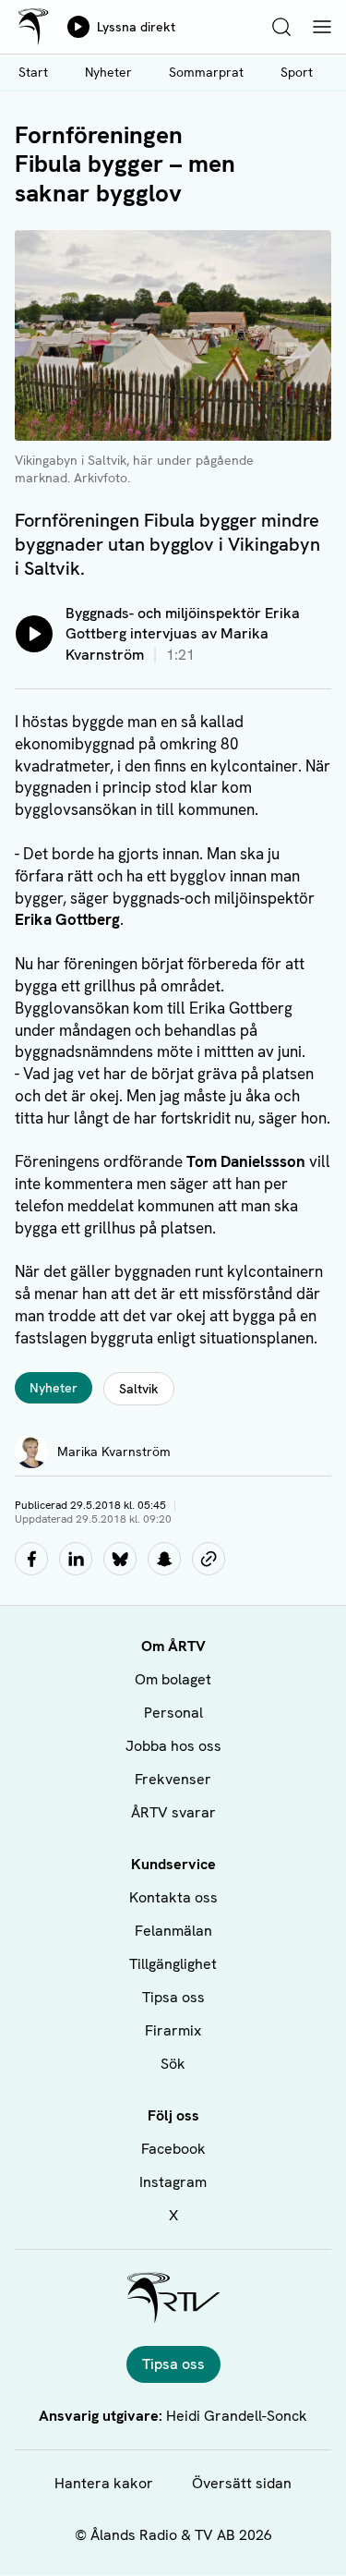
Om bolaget (173, 1679)
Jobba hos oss (173, 1746)
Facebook (173, 2149)
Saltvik (139, 1389)
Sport (297, 72)
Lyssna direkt (136, 27)
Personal (173, 1713)
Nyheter (108, 72)
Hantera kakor (104, 2483)
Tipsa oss (173, 1997)
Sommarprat (206, 72)
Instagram (173, 2182)
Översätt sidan (242, 2483)
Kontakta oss (173, 1897)
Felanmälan (173, 1931)
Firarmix (173, 2030)
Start (33, 72)
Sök (173, 2064)
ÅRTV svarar (173, 1812)
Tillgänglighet (173, 1964)
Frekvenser (173, 1779)
